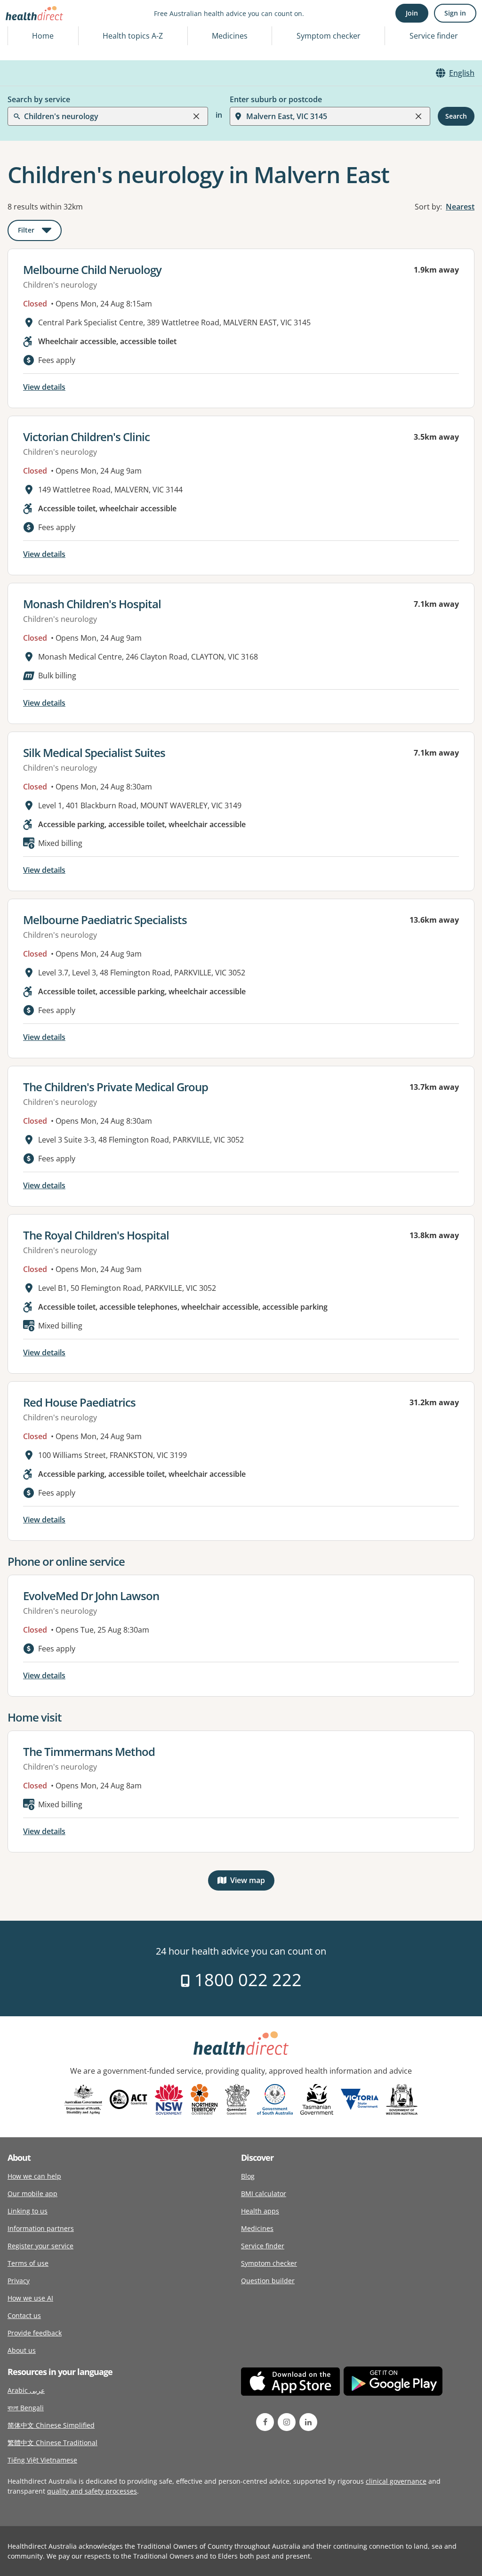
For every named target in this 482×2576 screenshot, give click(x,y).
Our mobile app (32, 2194)
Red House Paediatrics (79, 1402)
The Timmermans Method (89, 1751)
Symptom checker (269, 2263)
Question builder (268, 2281)
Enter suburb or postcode (276, 99)
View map (252, 1882)
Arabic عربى (26, 2390)
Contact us (24, 2315)
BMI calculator (264, 2194)
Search (456, 116)
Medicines (230, 36)
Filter (40, 232)
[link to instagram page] (287, 2422)
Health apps (260, 2211)
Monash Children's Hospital (92, 604)
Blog (248, 2176)
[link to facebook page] (265, 2422)
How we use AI (30, 2298)
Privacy (19, 2281)
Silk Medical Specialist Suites (94, 753)
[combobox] (25, 30)
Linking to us (28, 2211)
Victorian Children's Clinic (86, 437)
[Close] (196, 116)
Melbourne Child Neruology (92, 270)
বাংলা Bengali (26, 2408)
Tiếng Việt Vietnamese (42, 2460)
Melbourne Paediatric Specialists (105, 920)
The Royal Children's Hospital (96, 1235)
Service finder (434, 36)
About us (22, 2350)
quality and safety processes (92, 2491)
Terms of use (28, 2263)
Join (412, 13)
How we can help (34, 2176)
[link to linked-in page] (308, 2422)
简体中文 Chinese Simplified (51, 2425)
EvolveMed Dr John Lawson (91, 1596)
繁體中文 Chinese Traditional (52, 2443)
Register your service (40, 2246)
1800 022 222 (246, 1980)
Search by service (39, 99)
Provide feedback (35, 2333)
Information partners (41, 2228)
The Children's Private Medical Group (116, 1087)
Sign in (455, 13)
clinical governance (396, 2481)
